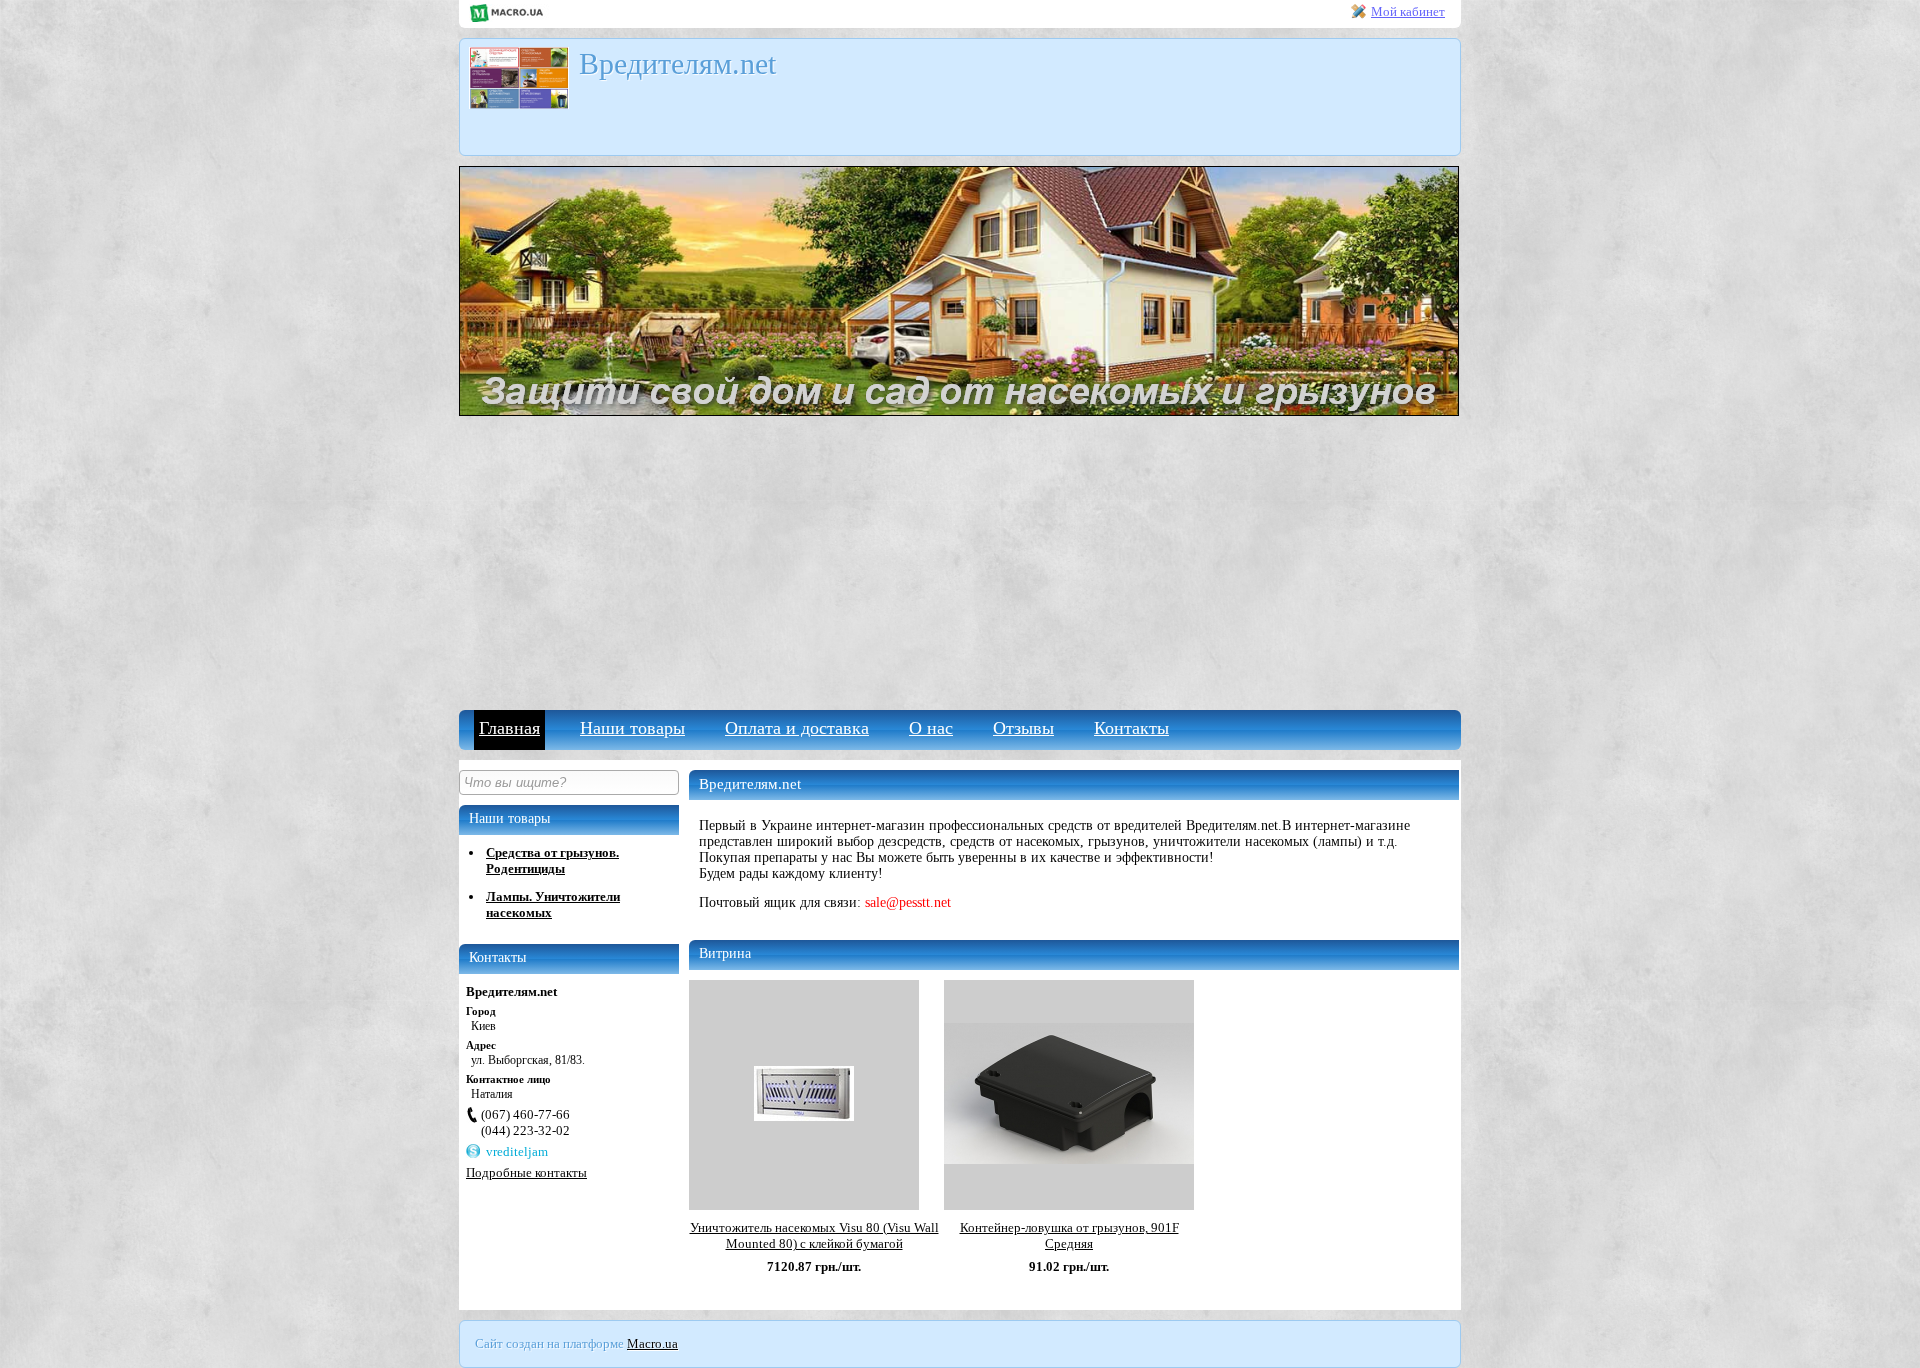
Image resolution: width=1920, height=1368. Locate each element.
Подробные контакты (526, 1172)
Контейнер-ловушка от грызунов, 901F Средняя (1069, 1235)
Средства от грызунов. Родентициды (552, 860)
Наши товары (632, 728)
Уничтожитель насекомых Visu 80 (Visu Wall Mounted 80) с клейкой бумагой (814, 1235)
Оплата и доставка (797, 728)
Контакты (1131, 728)
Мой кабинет (1408, 11)
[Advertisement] (960, 560)
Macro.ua (652, 1343)
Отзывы (1023, 728)
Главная (509, 728)
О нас (931, 728)
